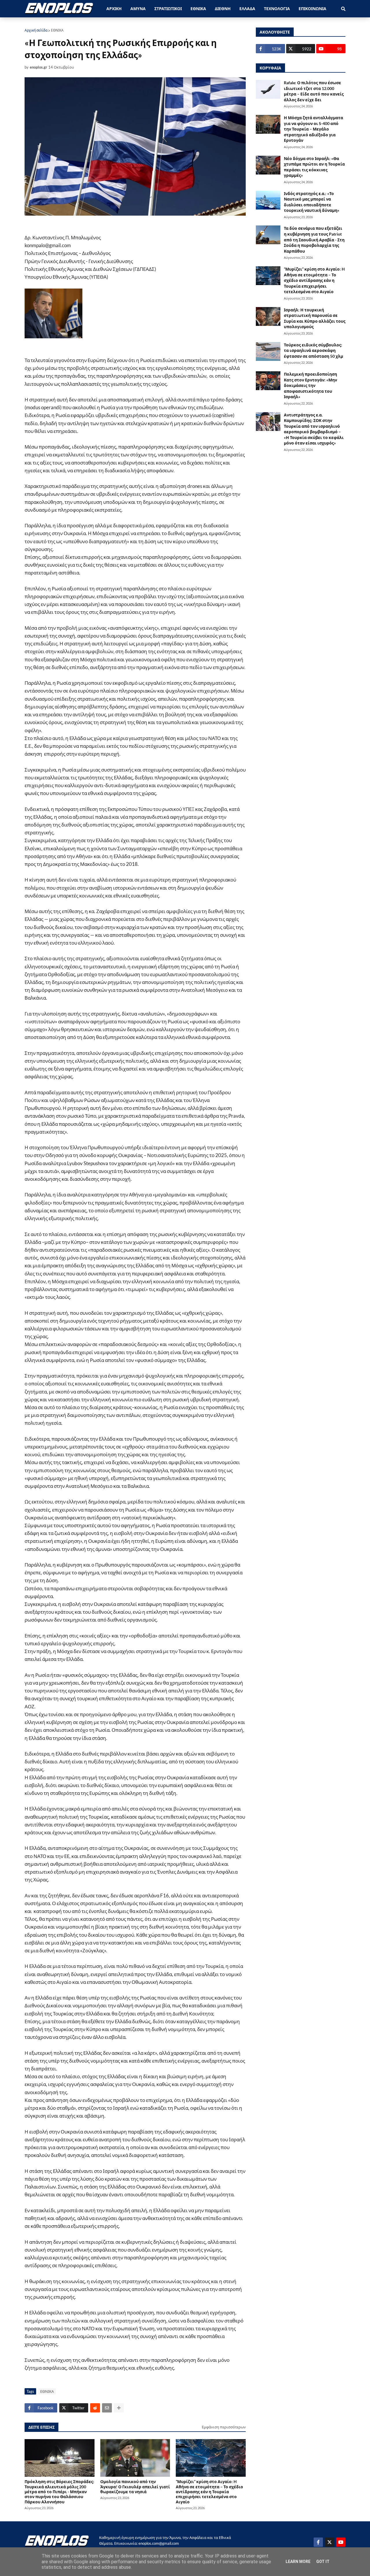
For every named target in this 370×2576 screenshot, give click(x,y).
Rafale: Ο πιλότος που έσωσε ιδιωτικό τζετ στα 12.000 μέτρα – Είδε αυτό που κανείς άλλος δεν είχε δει (314, 91)
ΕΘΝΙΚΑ (57, 30)
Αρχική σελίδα (36, 30)
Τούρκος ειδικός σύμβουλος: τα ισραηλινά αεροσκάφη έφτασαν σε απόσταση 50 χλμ (313, 350)
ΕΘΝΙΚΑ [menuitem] (198, 9)
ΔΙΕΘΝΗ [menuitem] (223, 9)
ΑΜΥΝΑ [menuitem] (138, 9)
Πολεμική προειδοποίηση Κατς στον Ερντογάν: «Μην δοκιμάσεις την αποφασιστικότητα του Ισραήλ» (310, 385)
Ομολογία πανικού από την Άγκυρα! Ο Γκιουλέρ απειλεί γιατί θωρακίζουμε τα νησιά (135, 2487)
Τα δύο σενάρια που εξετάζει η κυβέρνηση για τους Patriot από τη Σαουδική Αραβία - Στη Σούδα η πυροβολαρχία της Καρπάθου (314, 239)
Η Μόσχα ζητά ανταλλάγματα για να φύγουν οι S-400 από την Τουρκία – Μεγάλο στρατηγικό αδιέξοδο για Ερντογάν (313, 129)
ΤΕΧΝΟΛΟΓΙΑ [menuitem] (277, 9)
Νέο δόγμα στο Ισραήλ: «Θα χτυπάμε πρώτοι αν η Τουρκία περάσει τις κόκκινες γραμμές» (314, 167)
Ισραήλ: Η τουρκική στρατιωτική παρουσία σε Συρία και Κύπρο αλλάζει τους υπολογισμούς (315, 318)
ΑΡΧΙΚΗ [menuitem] (114, 9)
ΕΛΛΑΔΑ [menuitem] (247, 9)
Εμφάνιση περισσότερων (224, 2427)
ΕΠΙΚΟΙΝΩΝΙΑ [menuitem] (312, 9)
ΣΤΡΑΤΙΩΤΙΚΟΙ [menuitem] (168, 9)
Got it (323, 2562)
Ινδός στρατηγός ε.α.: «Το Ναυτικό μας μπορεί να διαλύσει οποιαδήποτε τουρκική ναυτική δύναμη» (312, 202)
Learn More (298, 2562)
